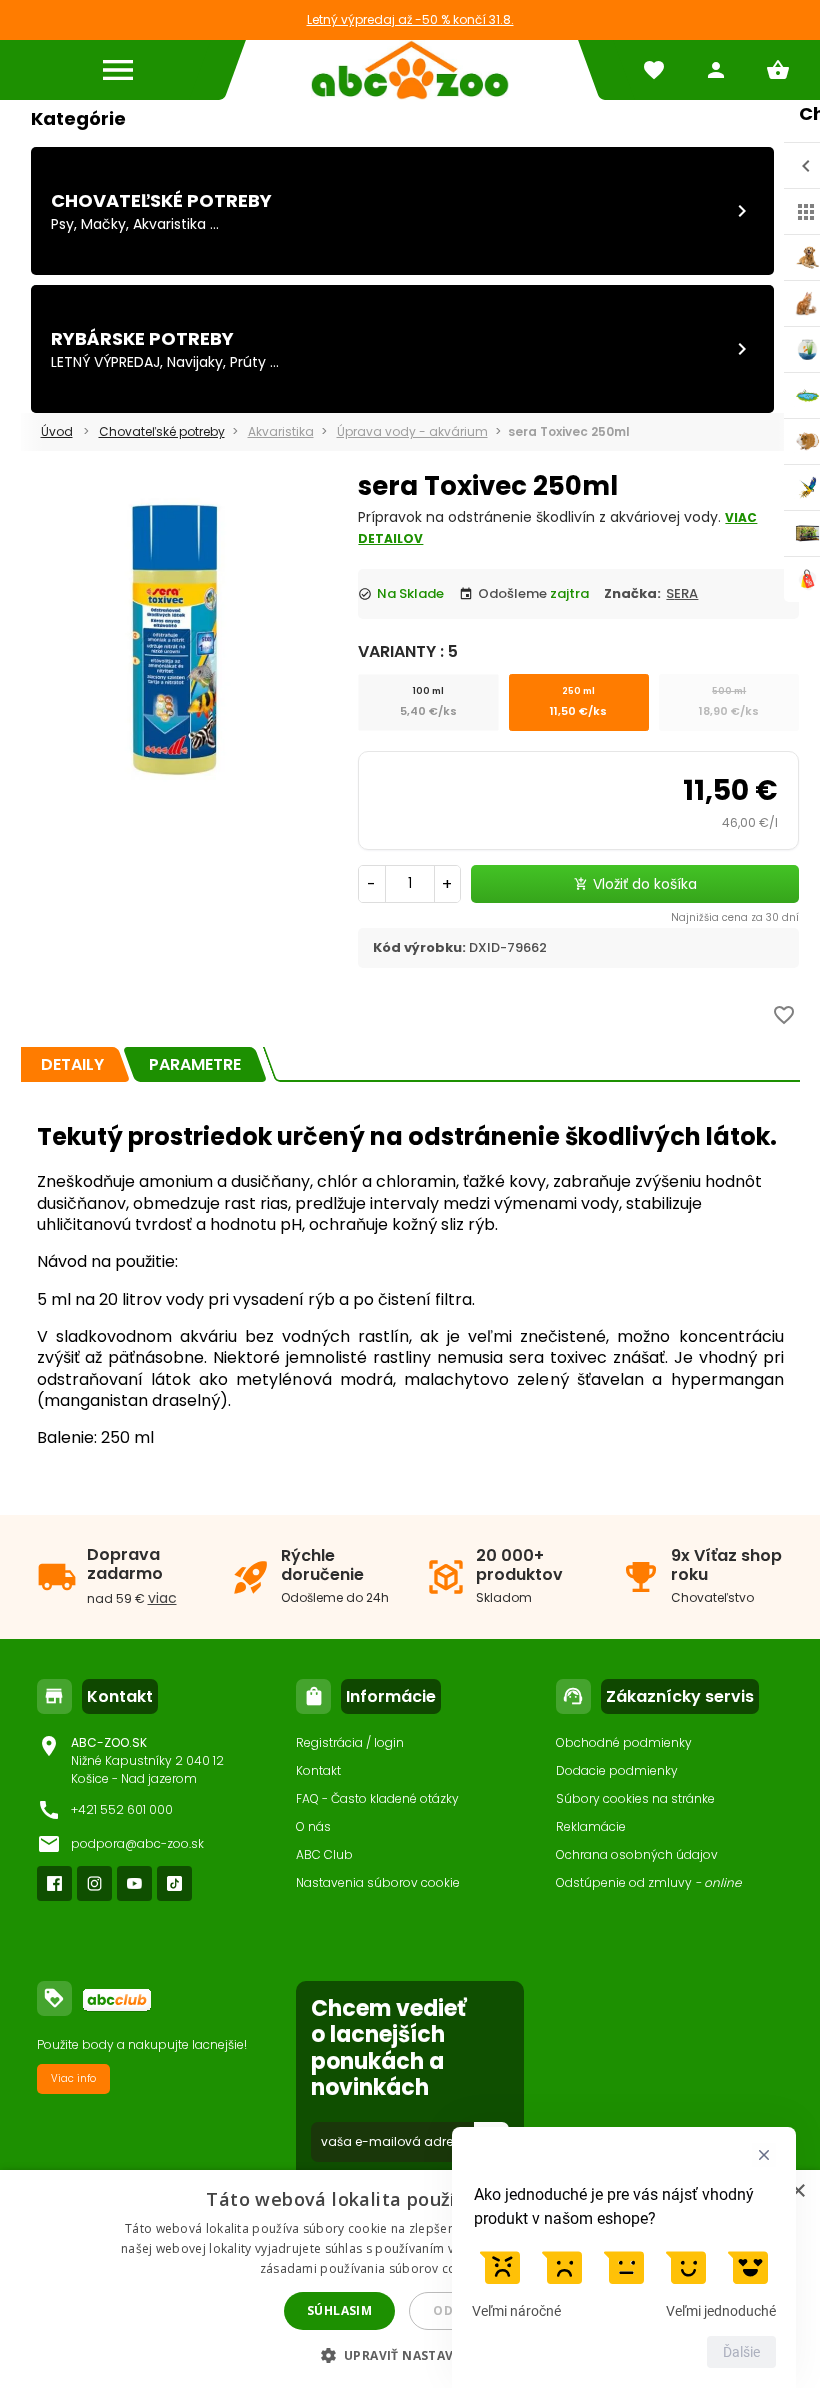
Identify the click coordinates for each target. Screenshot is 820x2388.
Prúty (248, 362)
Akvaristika (169, 224)
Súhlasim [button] (339, 2310)
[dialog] (410, 2279)
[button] (410, 2354)
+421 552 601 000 (122, 1809)
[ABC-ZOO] (410, 70)
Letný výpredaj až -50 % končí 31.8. (410, 19)
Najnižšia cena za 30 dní (735, 917)
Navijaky (195, 362)
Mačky (103, 224)
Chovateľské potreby (161, 200)
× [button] (797, 2191)
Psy (62, 224)
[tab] (72, 1064)
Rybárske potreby (142, 338)
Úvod (57, 431)
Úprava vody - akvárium (412, 431)
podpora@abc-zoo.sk (137, 1843)
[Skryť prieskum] (764, 2155)
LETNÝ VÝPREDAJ (105, 362)
